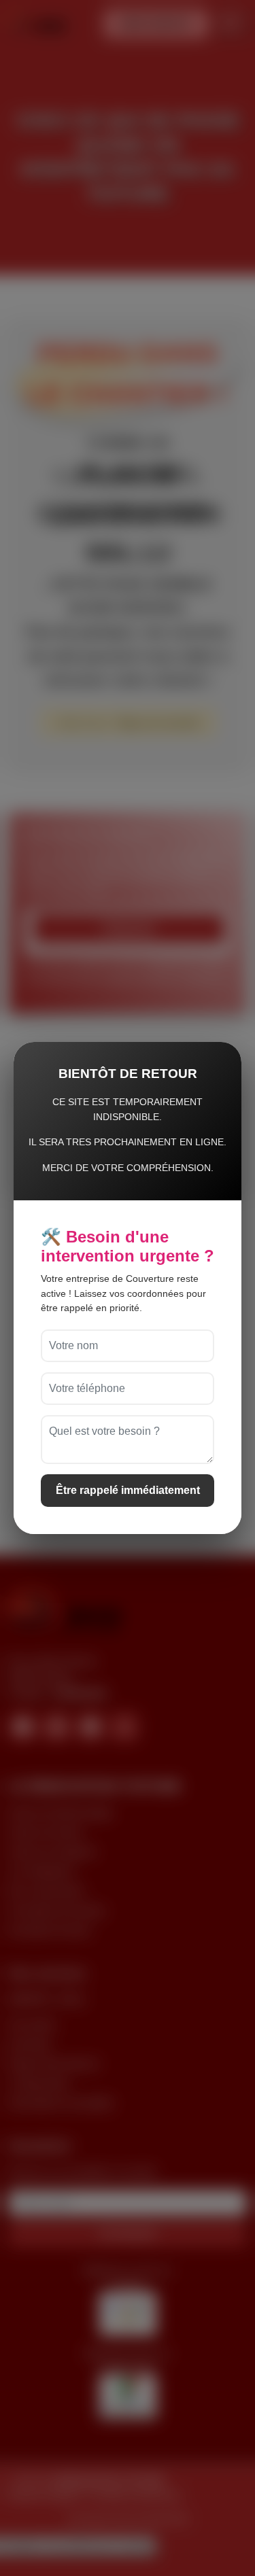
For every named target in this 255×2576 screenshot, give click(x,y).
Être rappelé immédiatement (128, 1490)
